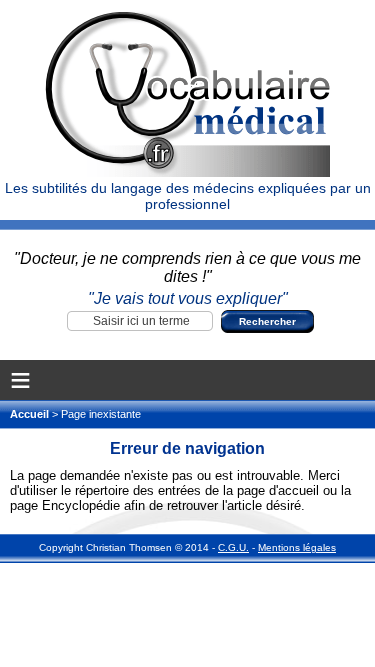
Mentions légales (297, 547)
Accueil (31, 414)
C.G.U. (233, 547)
